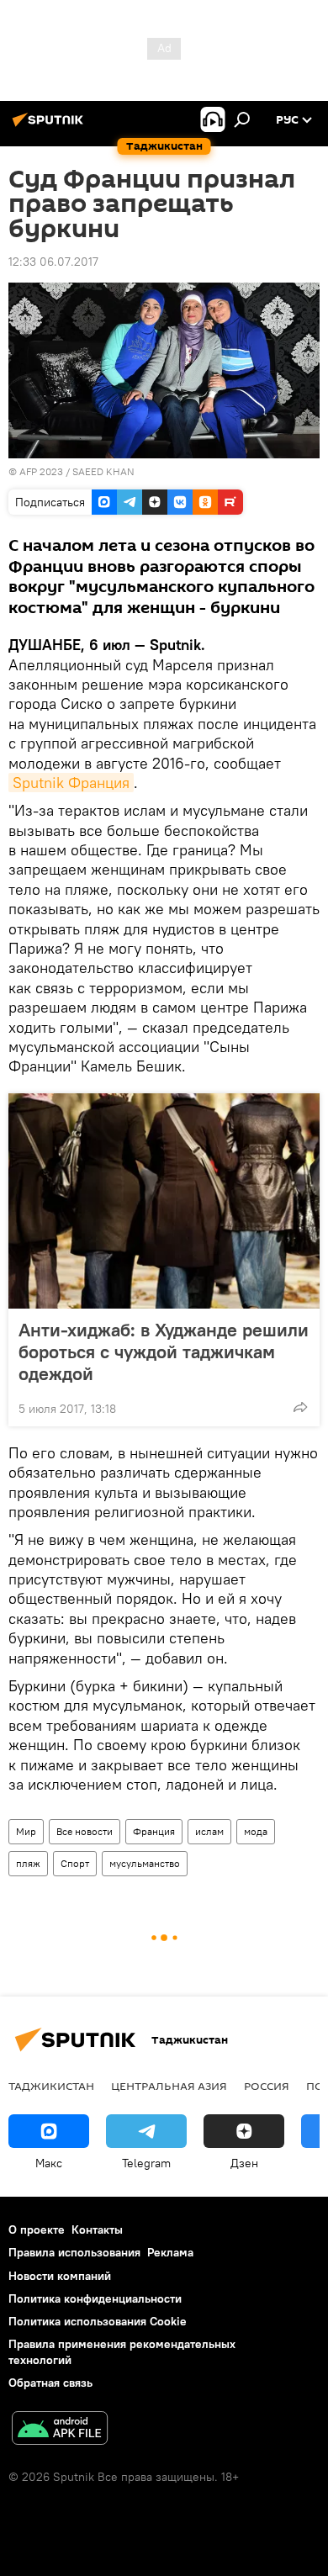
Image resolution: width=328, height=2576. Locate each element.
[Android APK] (60, 2430)
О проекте (37, 2230)
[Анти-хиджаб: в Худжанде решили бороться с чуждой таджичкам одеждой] (164, 1201)
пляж (28, 1863)
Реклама (170, 2252)
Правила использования (74, 2252)
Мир (26, 1831)
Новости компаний (60, 2276)
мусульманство (145, 1863)
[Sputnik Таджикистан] (50, 126)
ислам (209, 1831)
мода (256, 1831)
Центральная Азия (169, 2086)
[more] (300, 1407)
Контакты (97, 2230)
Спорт (75, 1863)
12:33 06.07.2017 (53, 262)
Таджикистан (51, 2086)
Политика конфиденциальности (95, 2298)
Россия (267, 2086)
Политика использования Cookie (98, 2321)
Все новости (85, 1831)
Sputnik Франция (71, 783)
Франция (154, 1831)
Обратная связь (50, 2383)
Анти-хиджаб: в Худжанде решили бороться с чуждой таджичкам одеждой (164, 1351)
